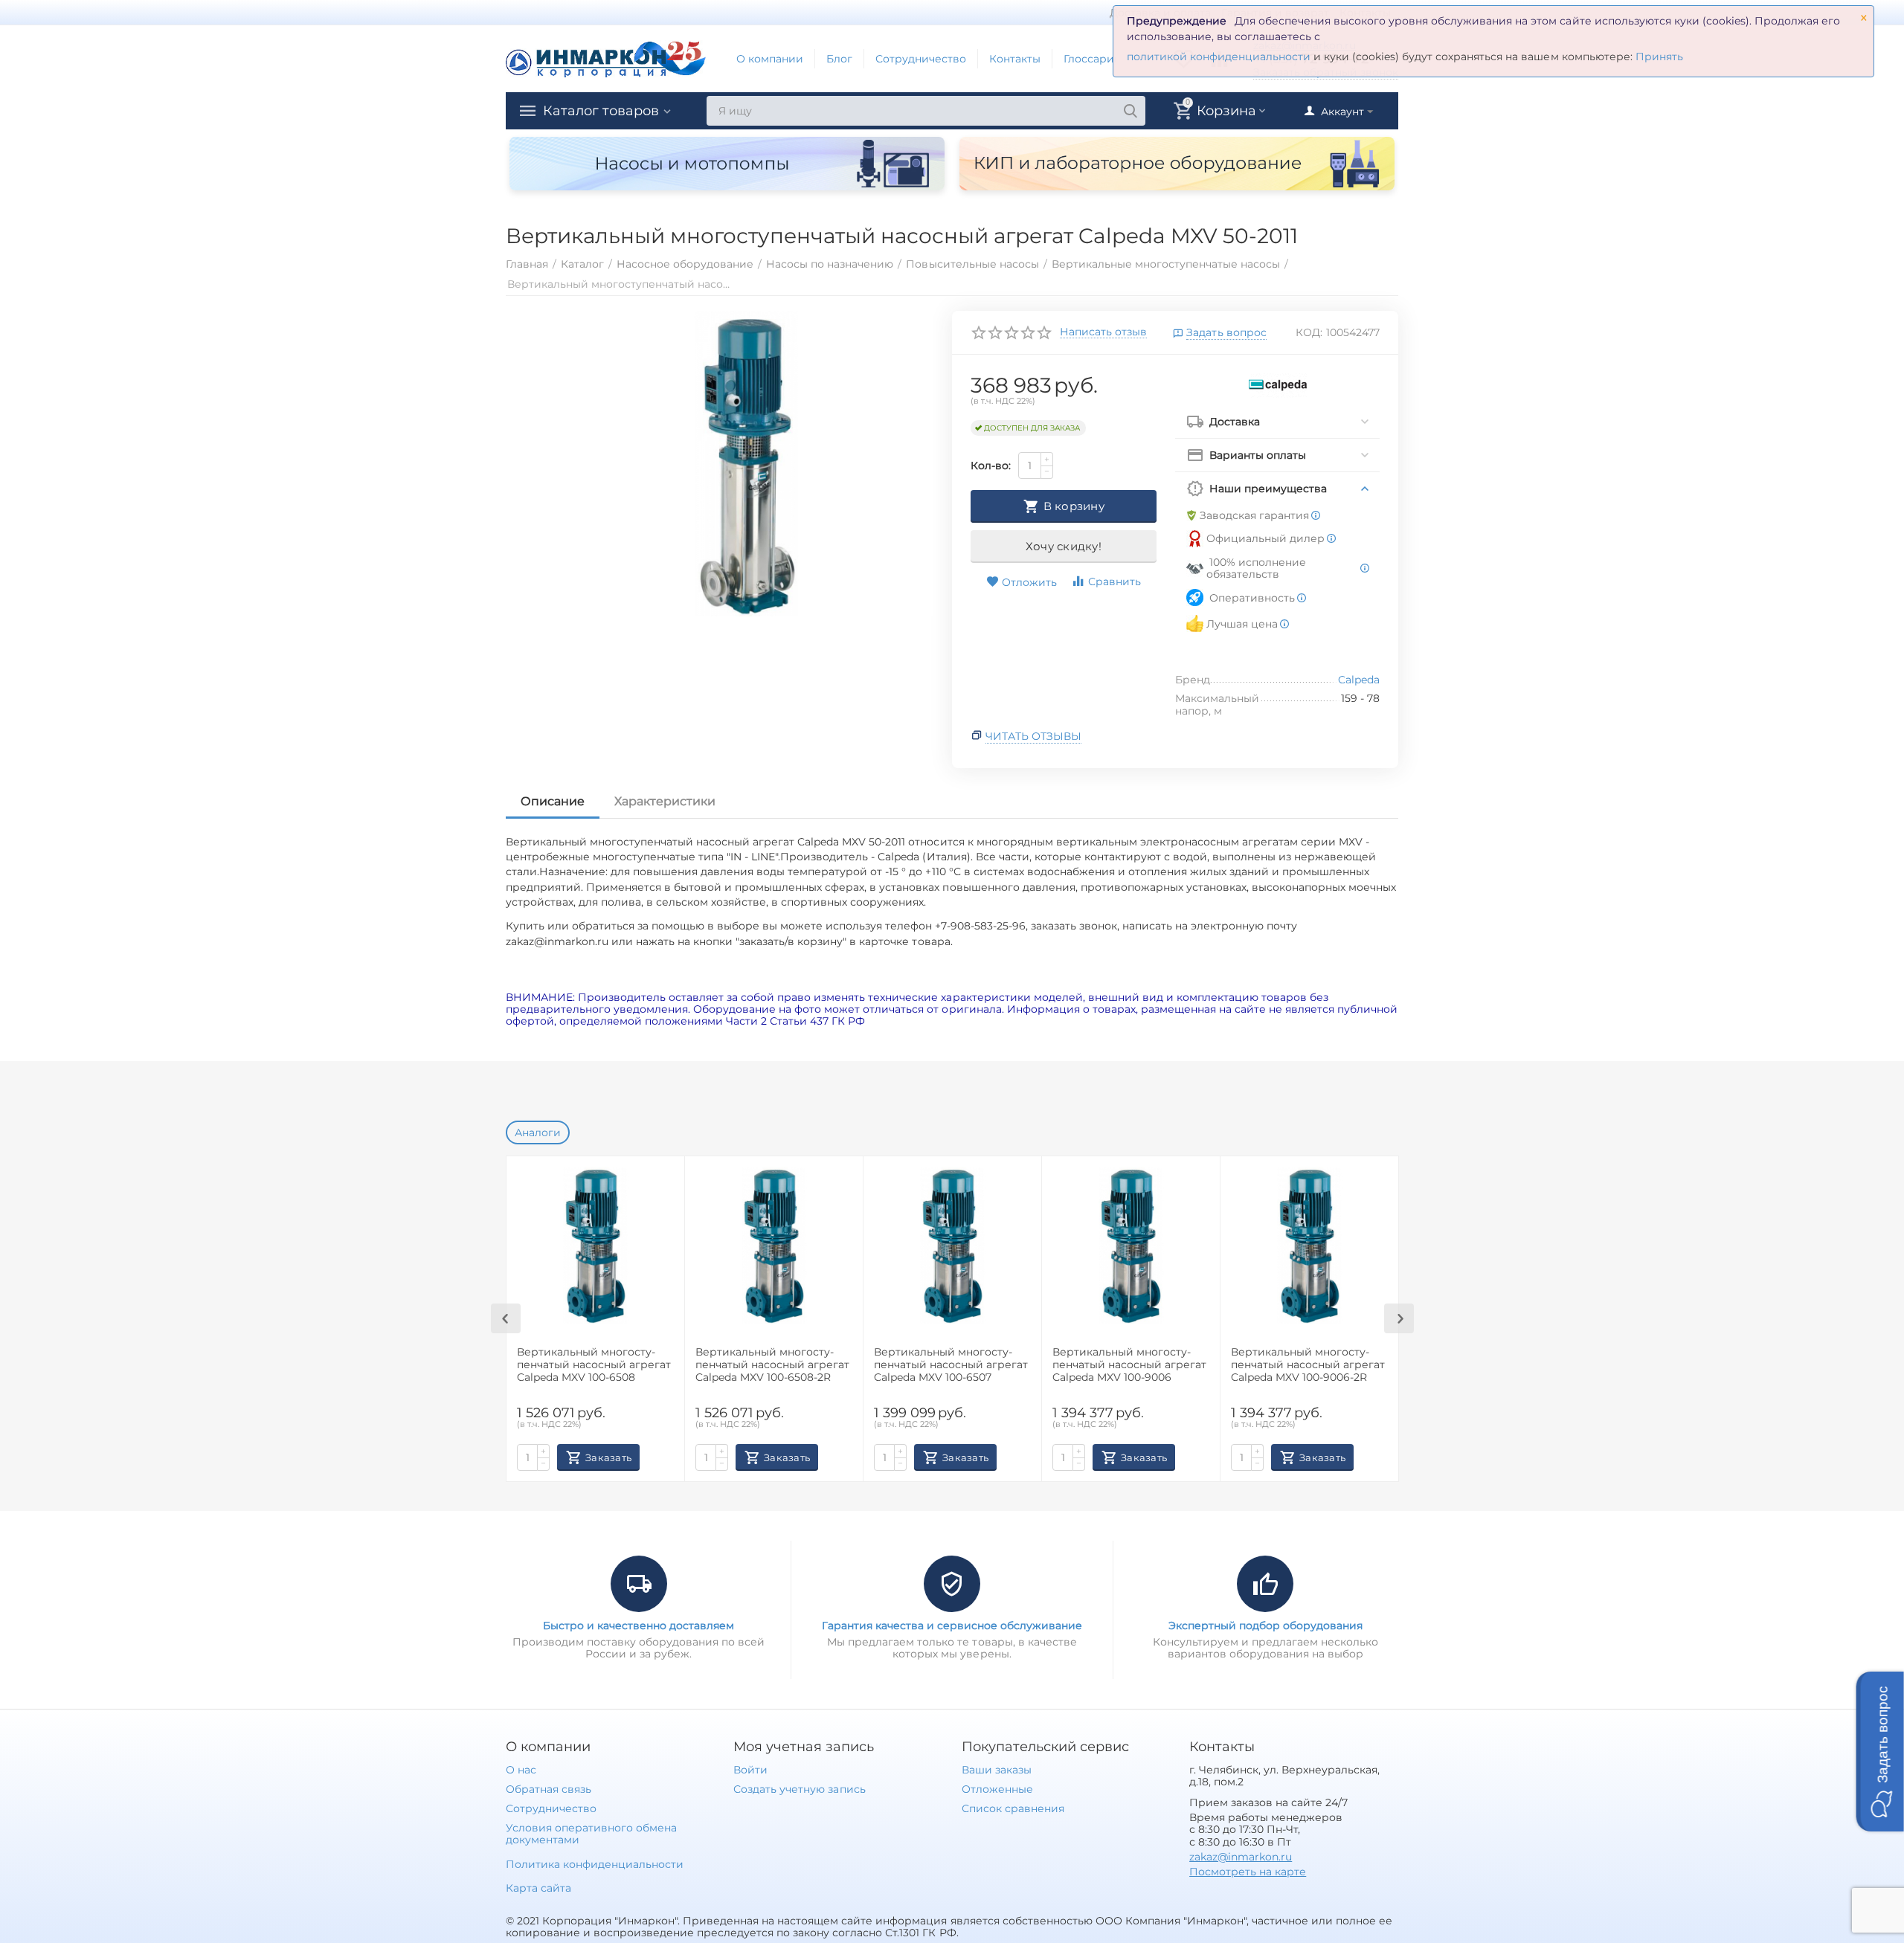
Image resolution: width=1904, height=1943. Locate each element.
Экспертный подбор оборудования (1265, 1625)
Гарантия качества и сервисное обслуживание (952, 1625)
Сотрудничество (921, 59)
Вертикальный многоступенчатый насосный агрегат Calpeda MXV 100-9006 (1129, 1365)
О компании (770, 59)
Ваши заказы (997, 1770)
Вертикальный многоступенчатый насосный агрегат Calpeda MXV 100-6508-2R (772, 1365)
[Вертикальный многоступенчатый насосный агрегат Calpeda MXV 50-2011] (746, 464)
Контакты (1015, 59)
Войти (750, 1770)
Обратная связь (549, 1789)
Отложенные (997, 1789)
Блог (839, 59)
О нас (521, 1770)
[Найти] (1130, 111)
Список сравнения (1013, 1808)
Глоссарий (1093, 59)
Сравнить (1115, 581)
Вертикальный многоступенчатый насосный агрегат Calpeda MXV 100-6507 (951, 1365)
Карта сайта (538, 1888)
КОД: (1309, 332)
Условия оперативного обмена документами (591, 1834)
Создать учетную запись (799, 1789)
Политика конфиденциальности (595, 1864)
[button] (1880, 1752)
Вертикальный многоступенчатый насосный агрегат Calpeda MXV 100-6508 (594, 1365)
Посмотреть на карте (1248, 1872)
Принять (1659, 57)
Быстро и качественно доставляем (639, 1625)
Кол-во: (991, 465)
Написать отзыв (1103, 332)
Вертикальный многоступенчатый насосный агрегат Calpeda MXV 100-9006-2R (1308, 1365)
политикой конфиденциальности (1219, 57)
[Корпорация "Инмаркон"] (606, 58)
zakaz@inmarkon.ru (1241, 1857)
